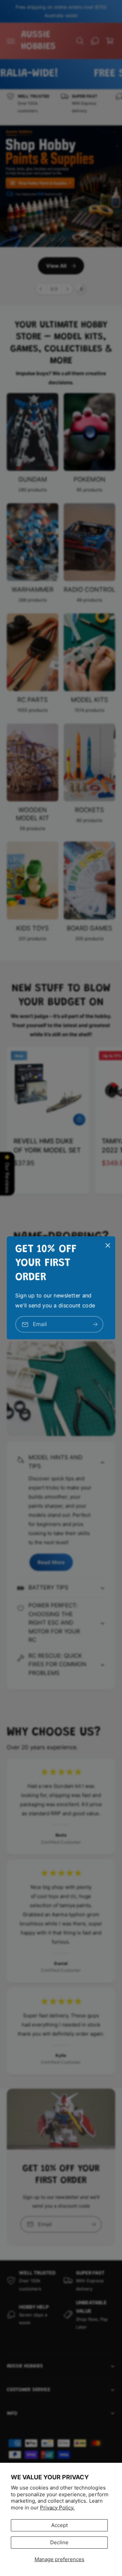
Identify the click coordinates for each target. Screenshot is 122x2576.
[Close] (108, 1245)
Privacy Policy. (57, 2508)
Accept (59, 2525)
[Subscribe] (95, 1325)
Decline (59, 2542)
